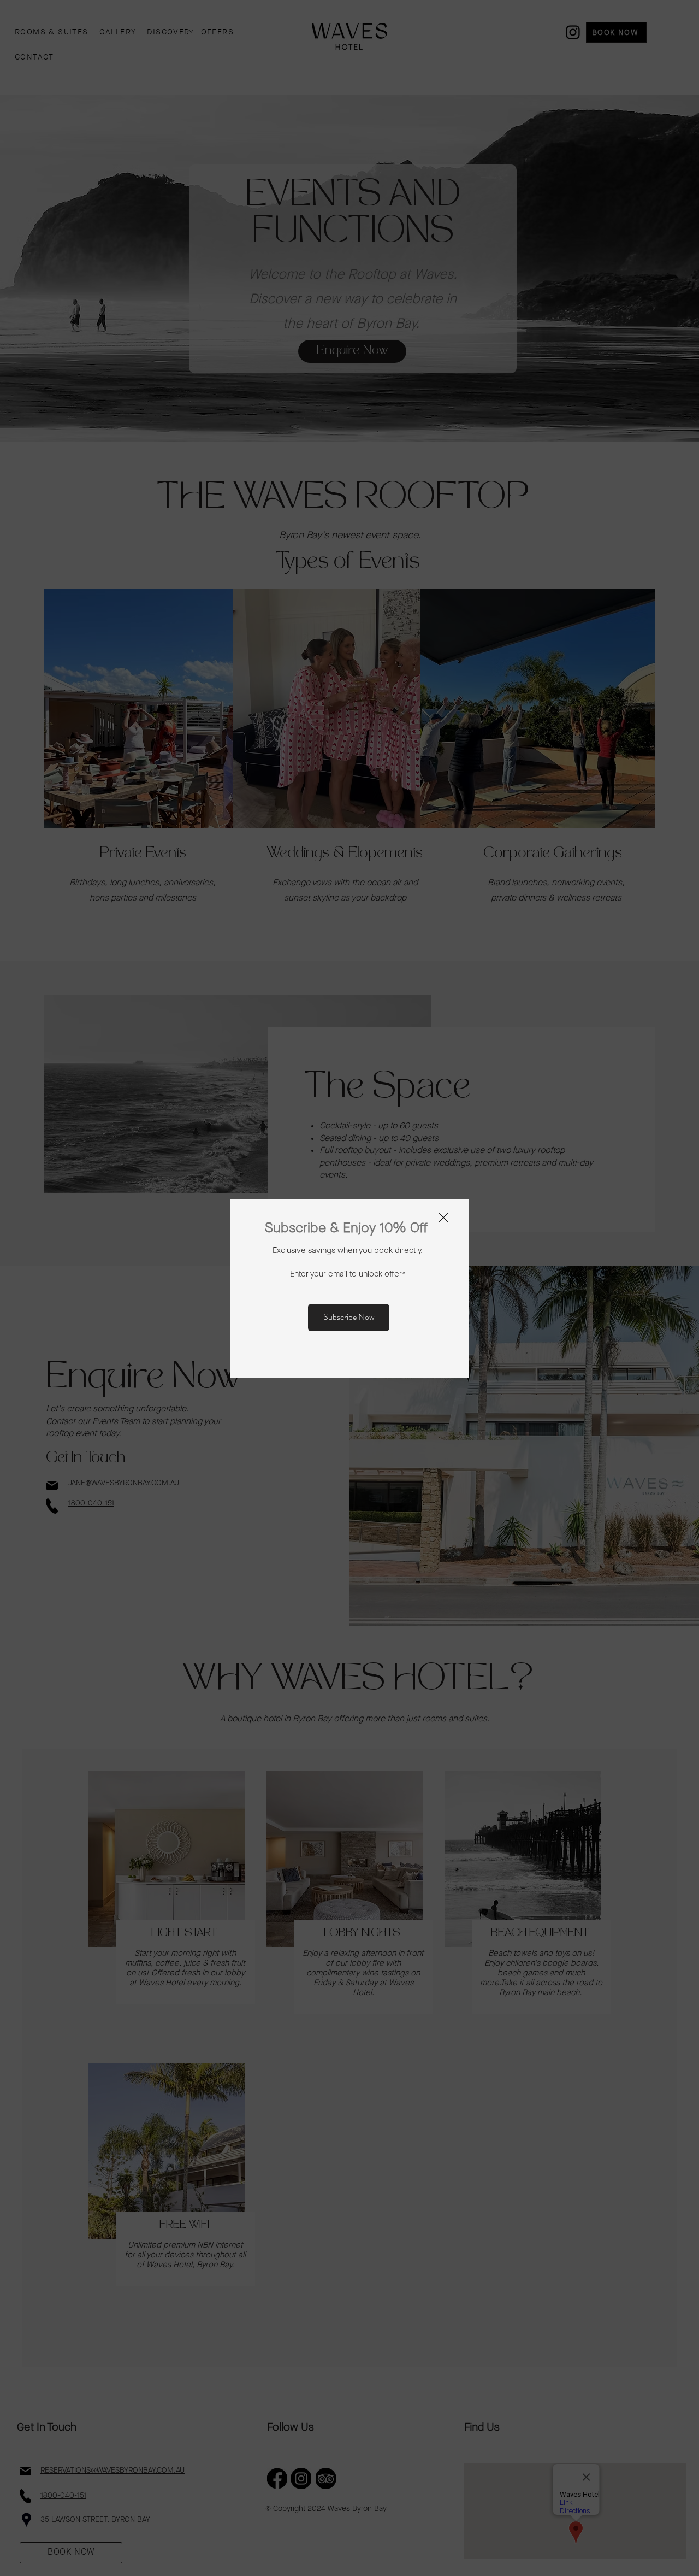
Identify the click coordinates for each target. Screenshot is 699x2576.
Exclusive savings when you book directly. (348, 1251)
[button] (443, 1218)
